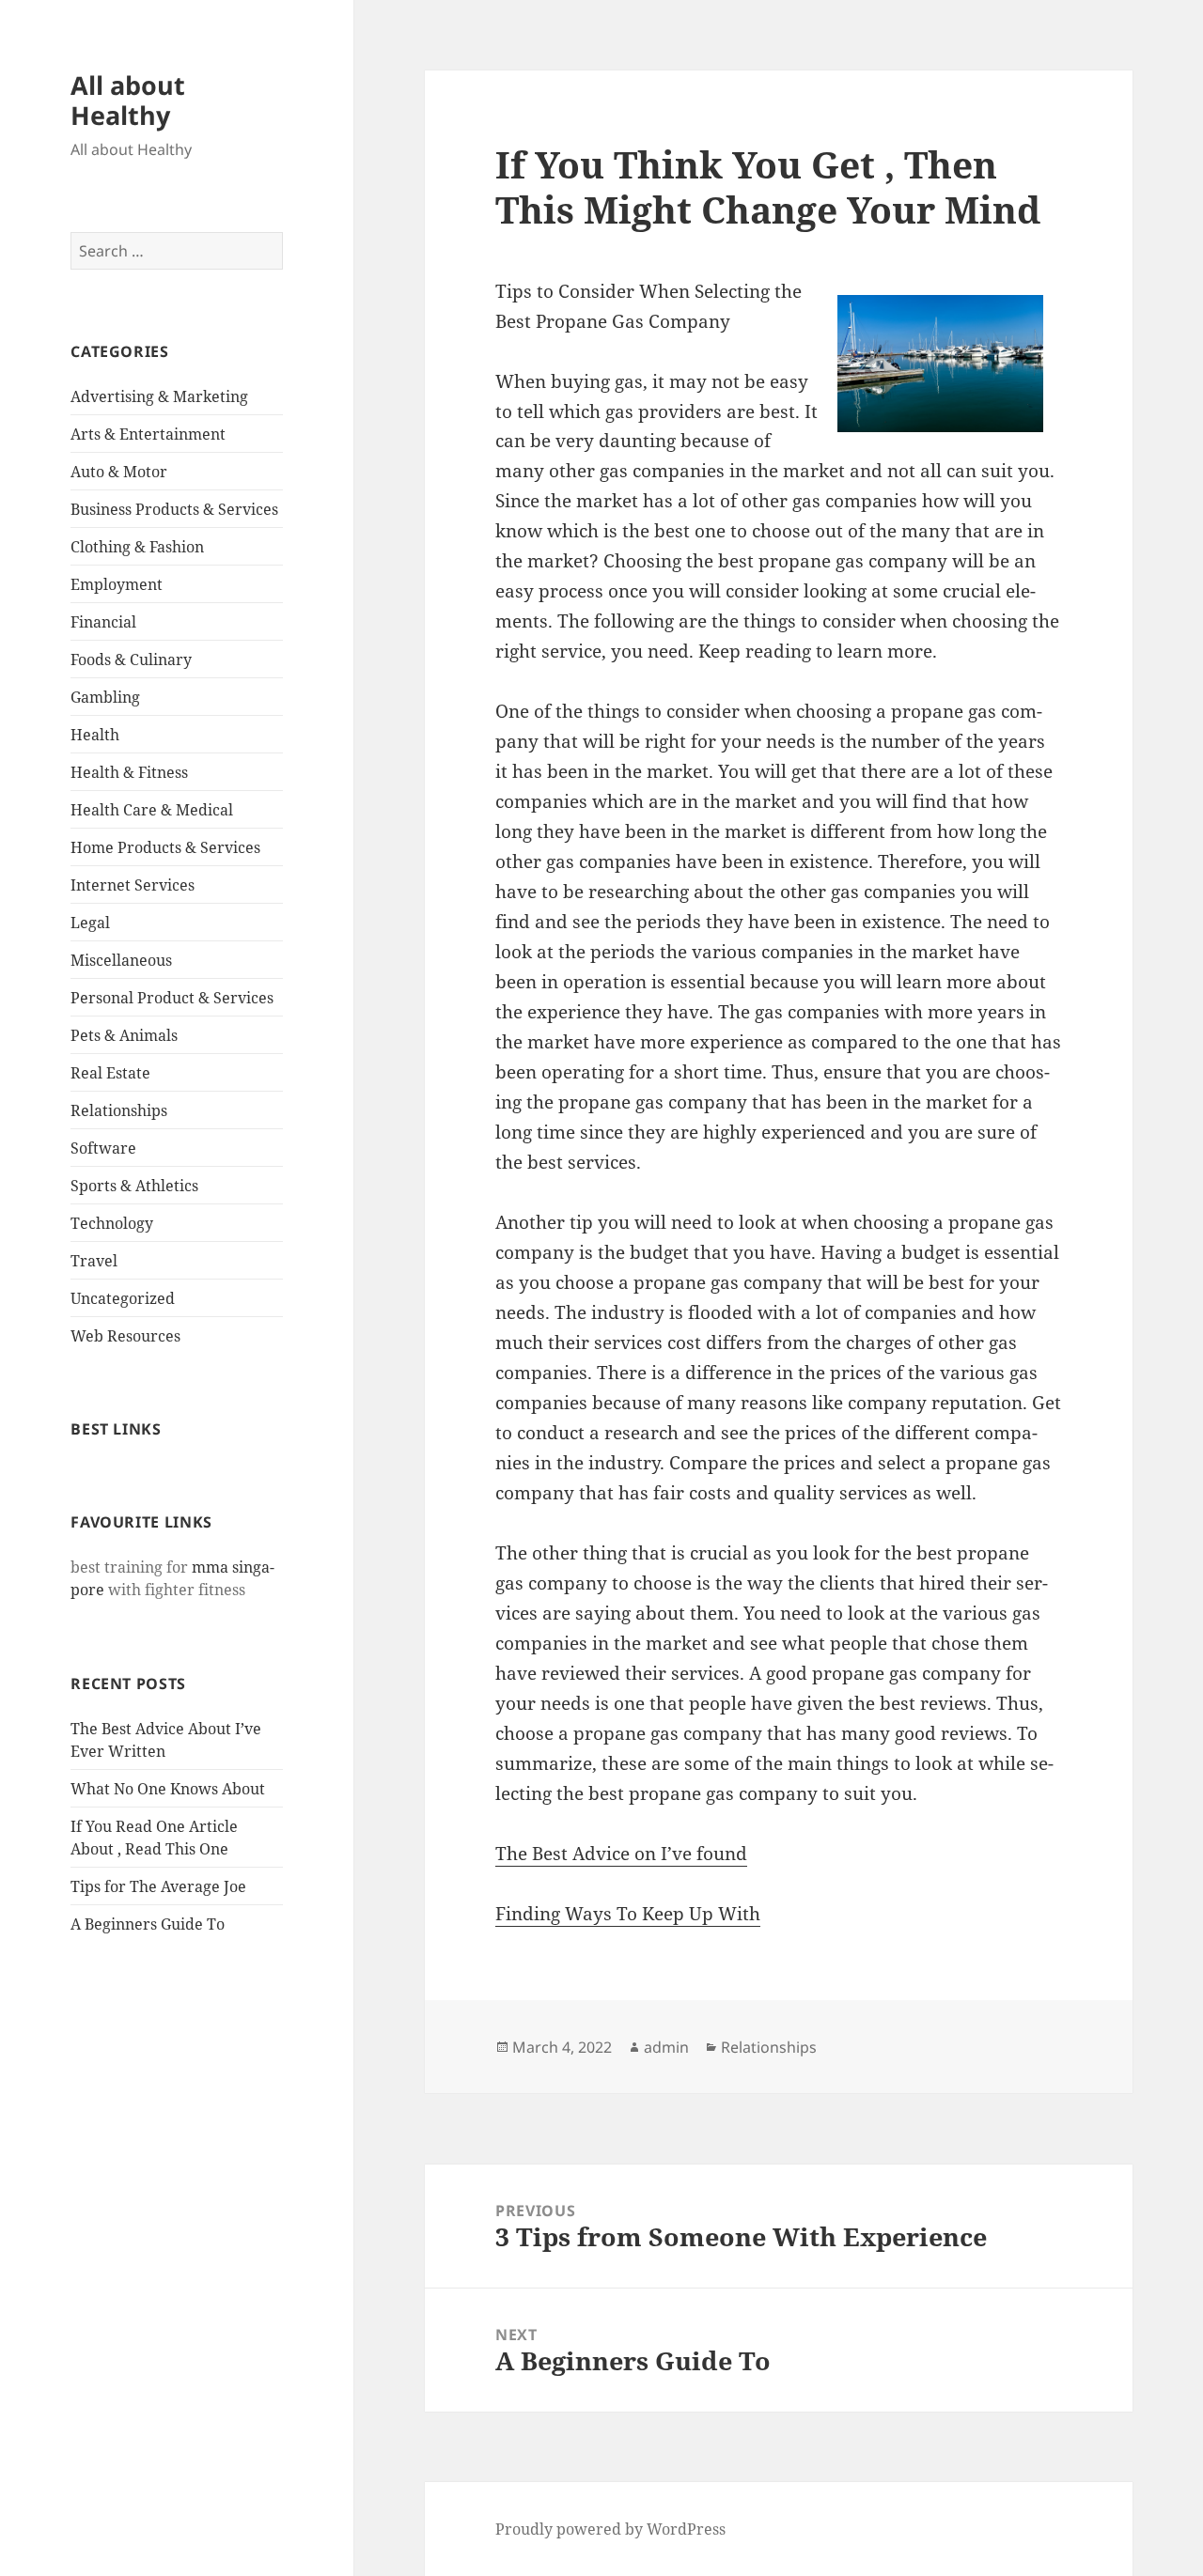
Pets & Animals (124, 1035)
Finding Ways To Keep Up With (628, 1914)
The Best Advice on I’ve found (621, 1854)
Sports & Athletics (134, 1186)
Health (95, 735)
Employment (117, 584)
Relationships (119, 1110)
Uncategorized (123, 1298)
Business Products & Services (174, 509)
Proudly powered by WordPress (610, 2529)
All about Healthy (128, 100)
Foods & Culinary (131, 660)
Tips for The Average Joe (158, 1886)
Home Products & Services (165, 847)
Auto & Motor (119, 472)
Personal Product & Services (172, 998)
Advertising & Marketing (159, 396)
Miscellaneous (121, 960)
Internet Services (133, 885)
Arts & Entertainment (148, 434)
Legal (90, 923)
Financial (103, 622)
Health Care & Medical (152, 810)
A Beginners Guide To (148, 1924)
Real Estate (110, 1073)
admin (666, 2047)
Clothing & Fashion (137, 547)
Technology (112, 1223)
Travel (94, 1261)
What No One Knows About (168, 1789)
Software (103, 1148)
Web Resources (125, 1336)
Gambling (105, 697)
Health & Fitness (129, 772)
